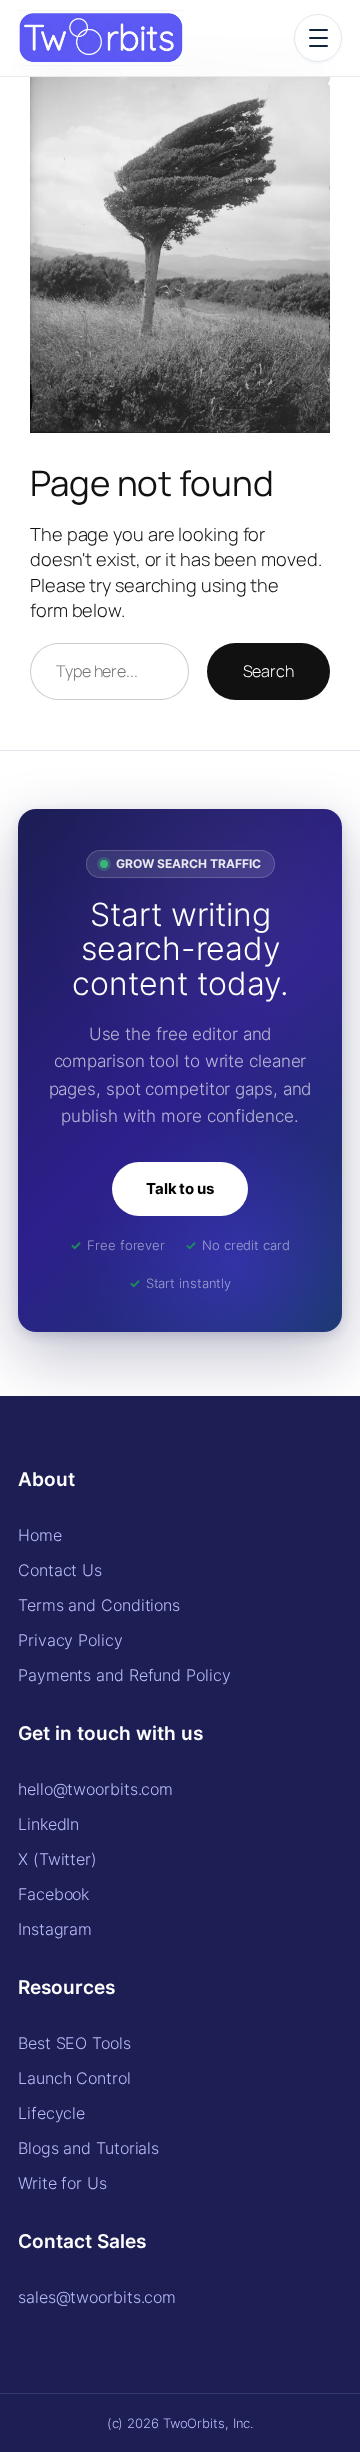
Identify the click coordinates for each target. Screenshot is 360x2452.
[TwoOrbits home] (101, 37)
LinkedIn (48, 1824)
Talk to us (180, 1188)
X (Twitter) (57, 1859)
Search (268, 671)
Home (40, 1535)
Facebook (53, 1894)
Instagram (55, 1929)
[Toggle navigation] (318, 38)
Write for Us (62, 2183)
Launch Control (74, 2078)
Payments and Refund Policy (124, 1675)
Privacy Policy (70, 1640)
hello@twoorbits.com (95, 1789)
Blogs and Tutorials (88, 2148)
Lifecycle (51, 2113)
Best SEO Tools (74, 2043)
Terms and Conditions (99, 1605)
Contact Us (60, 1570)
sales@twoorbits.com (97, 2297)
